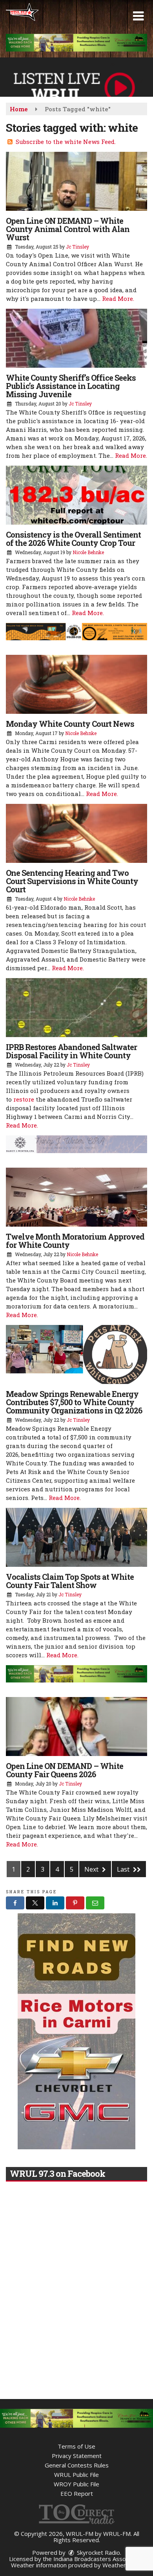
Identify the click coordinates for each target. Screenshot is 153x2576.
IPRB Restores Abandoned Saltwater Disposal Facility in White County (71, 1051)
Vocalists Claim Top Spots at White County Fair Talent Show (70, 1581)
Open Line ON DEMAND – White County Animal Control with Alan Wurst (68, 229)
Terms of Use (76, 2446)
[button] (138, 16)
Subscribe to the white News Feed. (66, 142)
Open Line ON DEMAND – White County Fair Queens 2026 (65, 1770)
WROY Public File (76, 2484)
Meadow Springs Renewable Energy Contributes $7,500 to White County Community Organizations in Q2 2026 (74, 1402)
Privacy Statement (77, 2456)
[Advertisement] (76, 43)
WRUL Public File (76, 2475)
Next (92, 1869)
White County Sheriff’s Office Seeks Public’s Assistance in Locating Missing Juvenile (71, 386)
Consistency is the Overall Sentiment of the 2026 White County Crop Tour (73, 539)
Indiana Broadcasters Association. (99, 2559)
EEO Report (77, 2493)
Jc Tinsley (77, 247)
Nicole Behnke (88, 552)
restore (24, 1099)
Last (124, 1869)
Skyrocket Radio (98, 2552)
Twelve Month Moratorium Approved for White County (75, 1241)
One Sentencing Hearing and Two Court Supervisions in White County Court (72, 881)
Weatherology (122, 2565)
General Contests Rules (77, 2465)
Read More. (118, 299)
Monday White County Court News (70, 724)
